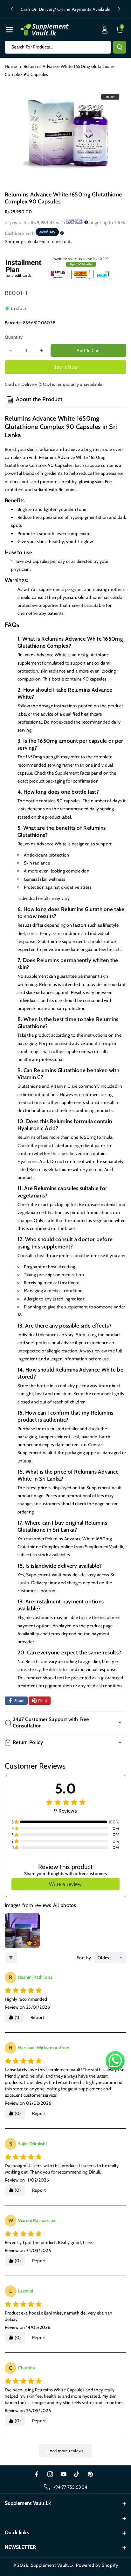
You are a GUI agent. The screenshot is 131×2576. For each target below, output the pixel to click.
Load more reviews (65, 2451)
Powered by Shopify (97, 2565)
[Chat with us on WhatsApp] (115, 2061)
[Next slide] (119, 9)
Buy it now (66, 367)
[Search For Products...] (120, 47)
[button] (9, 30)
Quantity (14, 337)
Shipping (14, 241)
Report (38, 2017)
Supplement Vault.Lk (52, 2565)
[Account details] (105, 30)
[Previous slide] (12, 9)
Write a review (65, 1884)
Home (11, 66)
